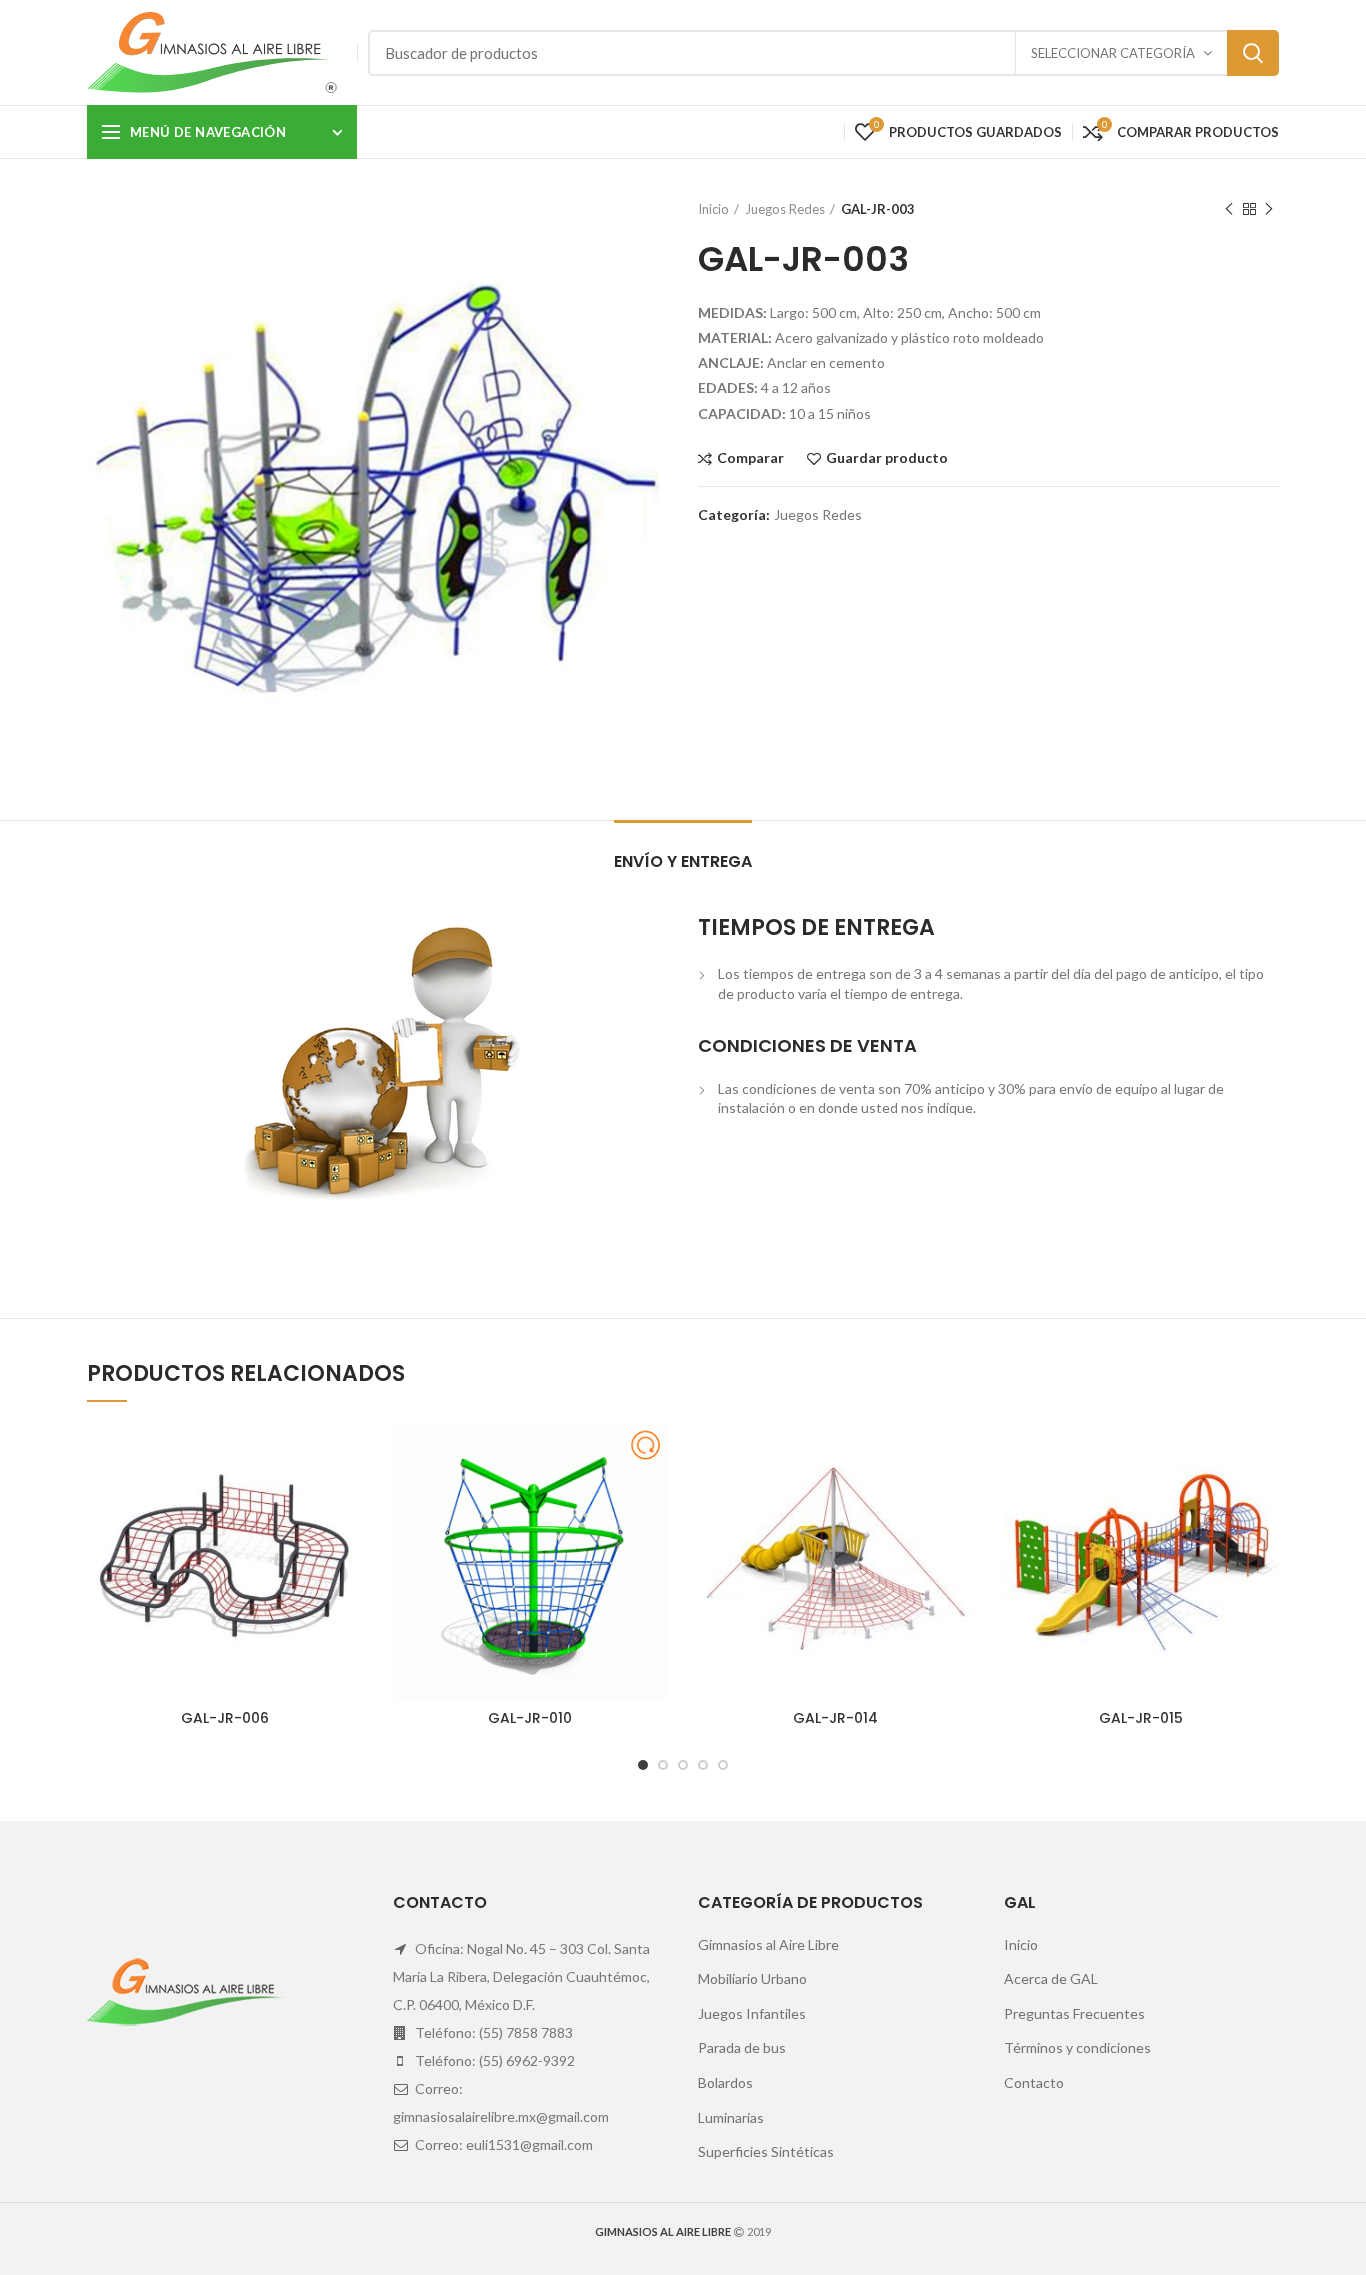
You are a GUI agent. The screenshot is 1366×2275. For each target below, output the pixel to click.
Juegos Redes (785, 209)
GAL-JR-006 (225, 1718)
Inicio (713, 209)
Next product (1269, 209)
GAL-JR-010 (530, 1718)
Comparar (750, 458)
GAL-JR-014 (835, 1718)
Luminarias (731, 2117)
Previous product (1229, 209)
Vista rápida (348, 1500)
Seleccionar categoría (1113, 53)
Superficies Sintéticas (766, 2151)
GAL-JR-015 (1141, 1718)
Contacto (1034, 2082)
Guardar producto (887, 458)
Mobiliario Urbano (752, 1978)
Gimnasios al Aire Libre (768, 1944)
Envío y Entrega (683, 861)
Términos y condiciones (1077, 2047)
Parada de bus (742, 2047)
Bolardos (725, 2082)
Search (1253, 53)
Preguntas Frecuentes (1074, 2013)
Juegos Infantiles (752, 2013)
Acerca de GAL (1051, 1978)
